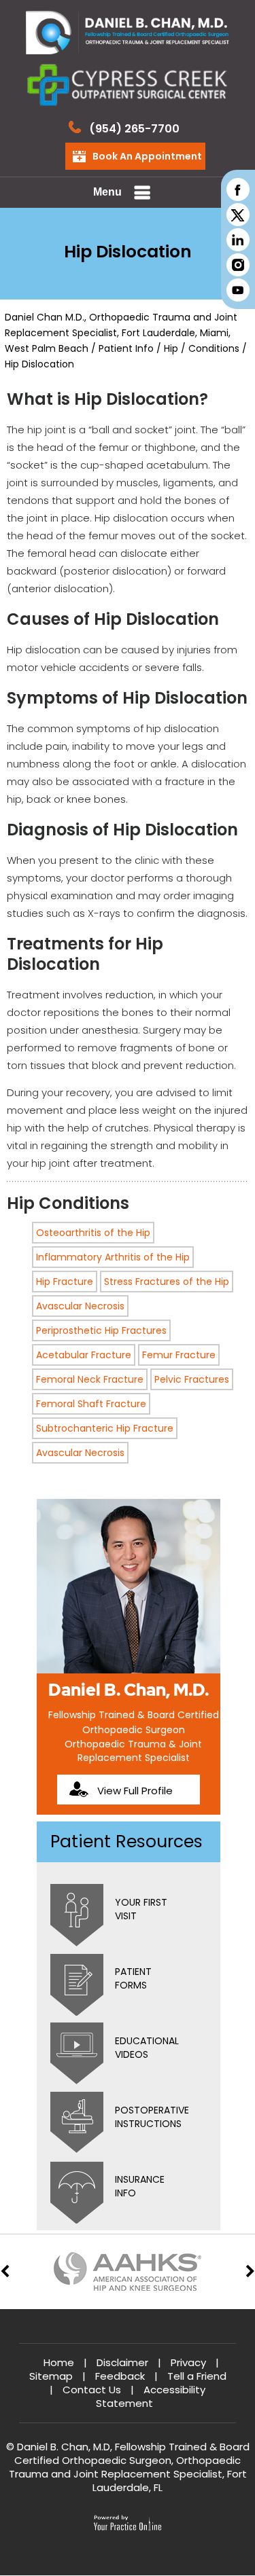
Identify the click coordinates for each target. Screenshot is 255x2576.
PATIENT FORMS (133, 1978)
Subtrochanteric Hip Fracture (105, 1428)
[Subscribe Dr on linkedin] (237, 239)
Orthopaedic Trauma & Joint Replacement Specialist (133, 1751)
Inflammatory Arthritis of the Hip (113, 1257)
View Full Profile (135, 1791)
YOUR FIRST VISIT (141, 1909)
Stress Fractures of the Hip (167, 1282)
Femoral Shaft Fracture (91, 1404)
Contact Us (92, 2390)
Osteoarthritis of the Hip (93, 1233)
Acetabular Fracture (84, 1355)
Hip (172, 348)
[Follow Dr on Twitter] (237, 214)
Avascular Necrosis (80, 1306)
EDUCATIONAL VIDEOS (147, 2048)
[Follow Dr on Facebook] (237, 189)
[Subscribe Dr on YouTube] (237, 290)
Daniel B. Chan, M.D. (129, 1690)
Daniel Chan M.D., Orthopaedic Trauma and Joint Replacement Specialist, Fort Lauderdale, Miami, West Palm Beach (121, 333)
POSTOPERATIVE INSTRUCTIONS (152, 2117)
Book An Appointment (147, 156)
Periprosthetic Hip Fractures (101, 1330)
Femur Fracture (179, 1355)
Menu (107, 192)
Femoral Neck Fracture (90, 1379)
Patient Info (126, 348)
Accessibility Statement (151, 2396)
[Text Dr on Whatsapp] (237, 265)
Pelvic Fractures (192, 1379)
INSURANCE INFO (140, 2186)
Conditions (214, 348)
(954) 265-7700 (134, 129)
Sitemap (51, 2376)
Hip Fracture (65, 1282)
